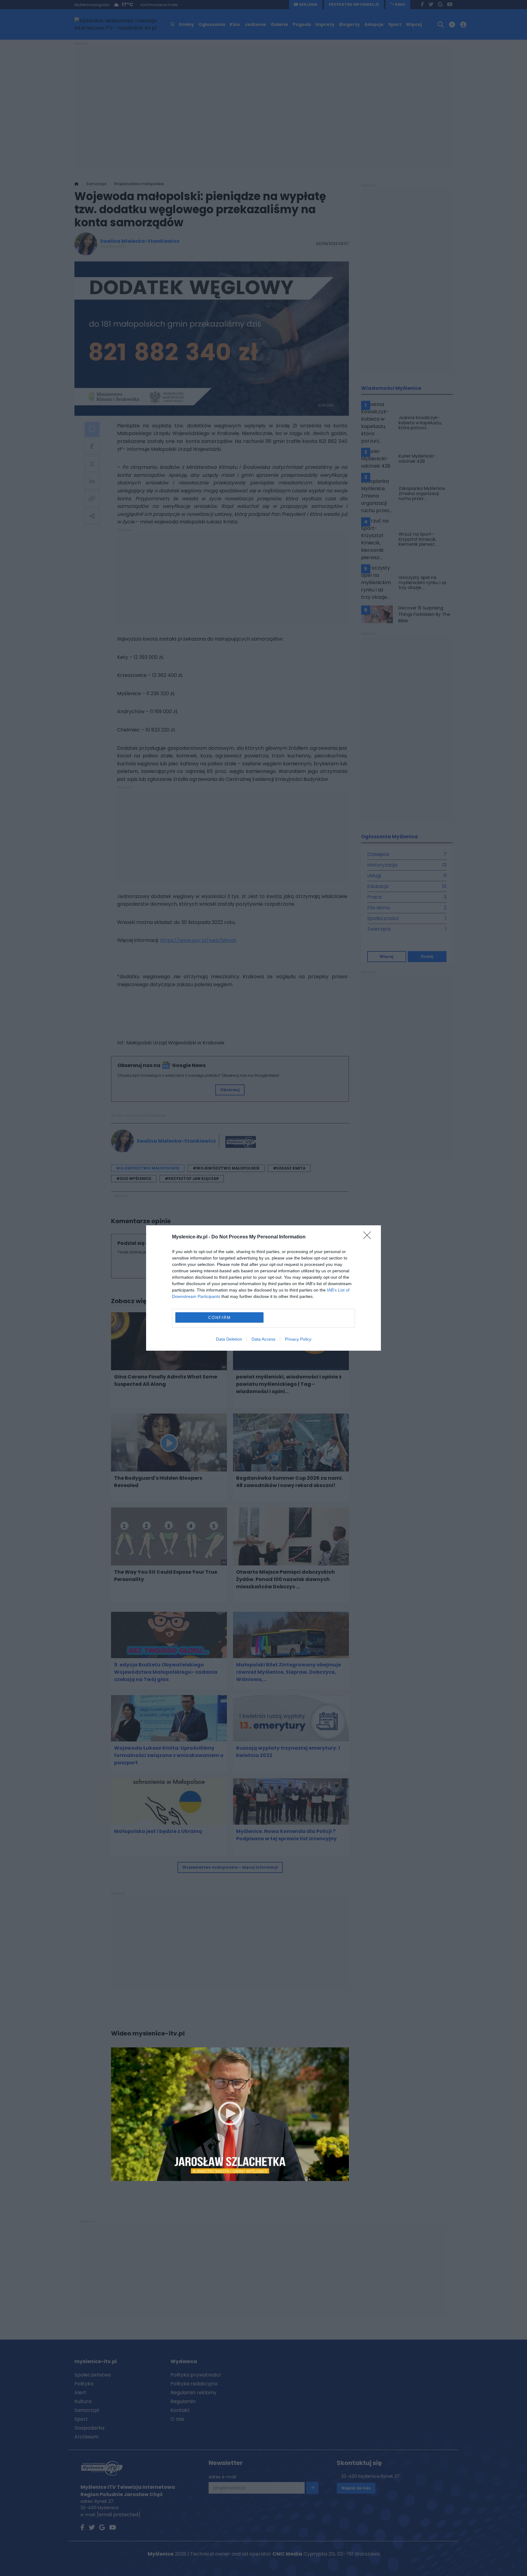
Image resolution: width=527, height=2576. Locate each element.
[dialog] (263, 1288)
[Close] (369, 1237)
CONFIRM (220, 1318)
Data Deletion (229, 1339)
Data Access (263, 1339)
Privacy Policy (298, 1339)
